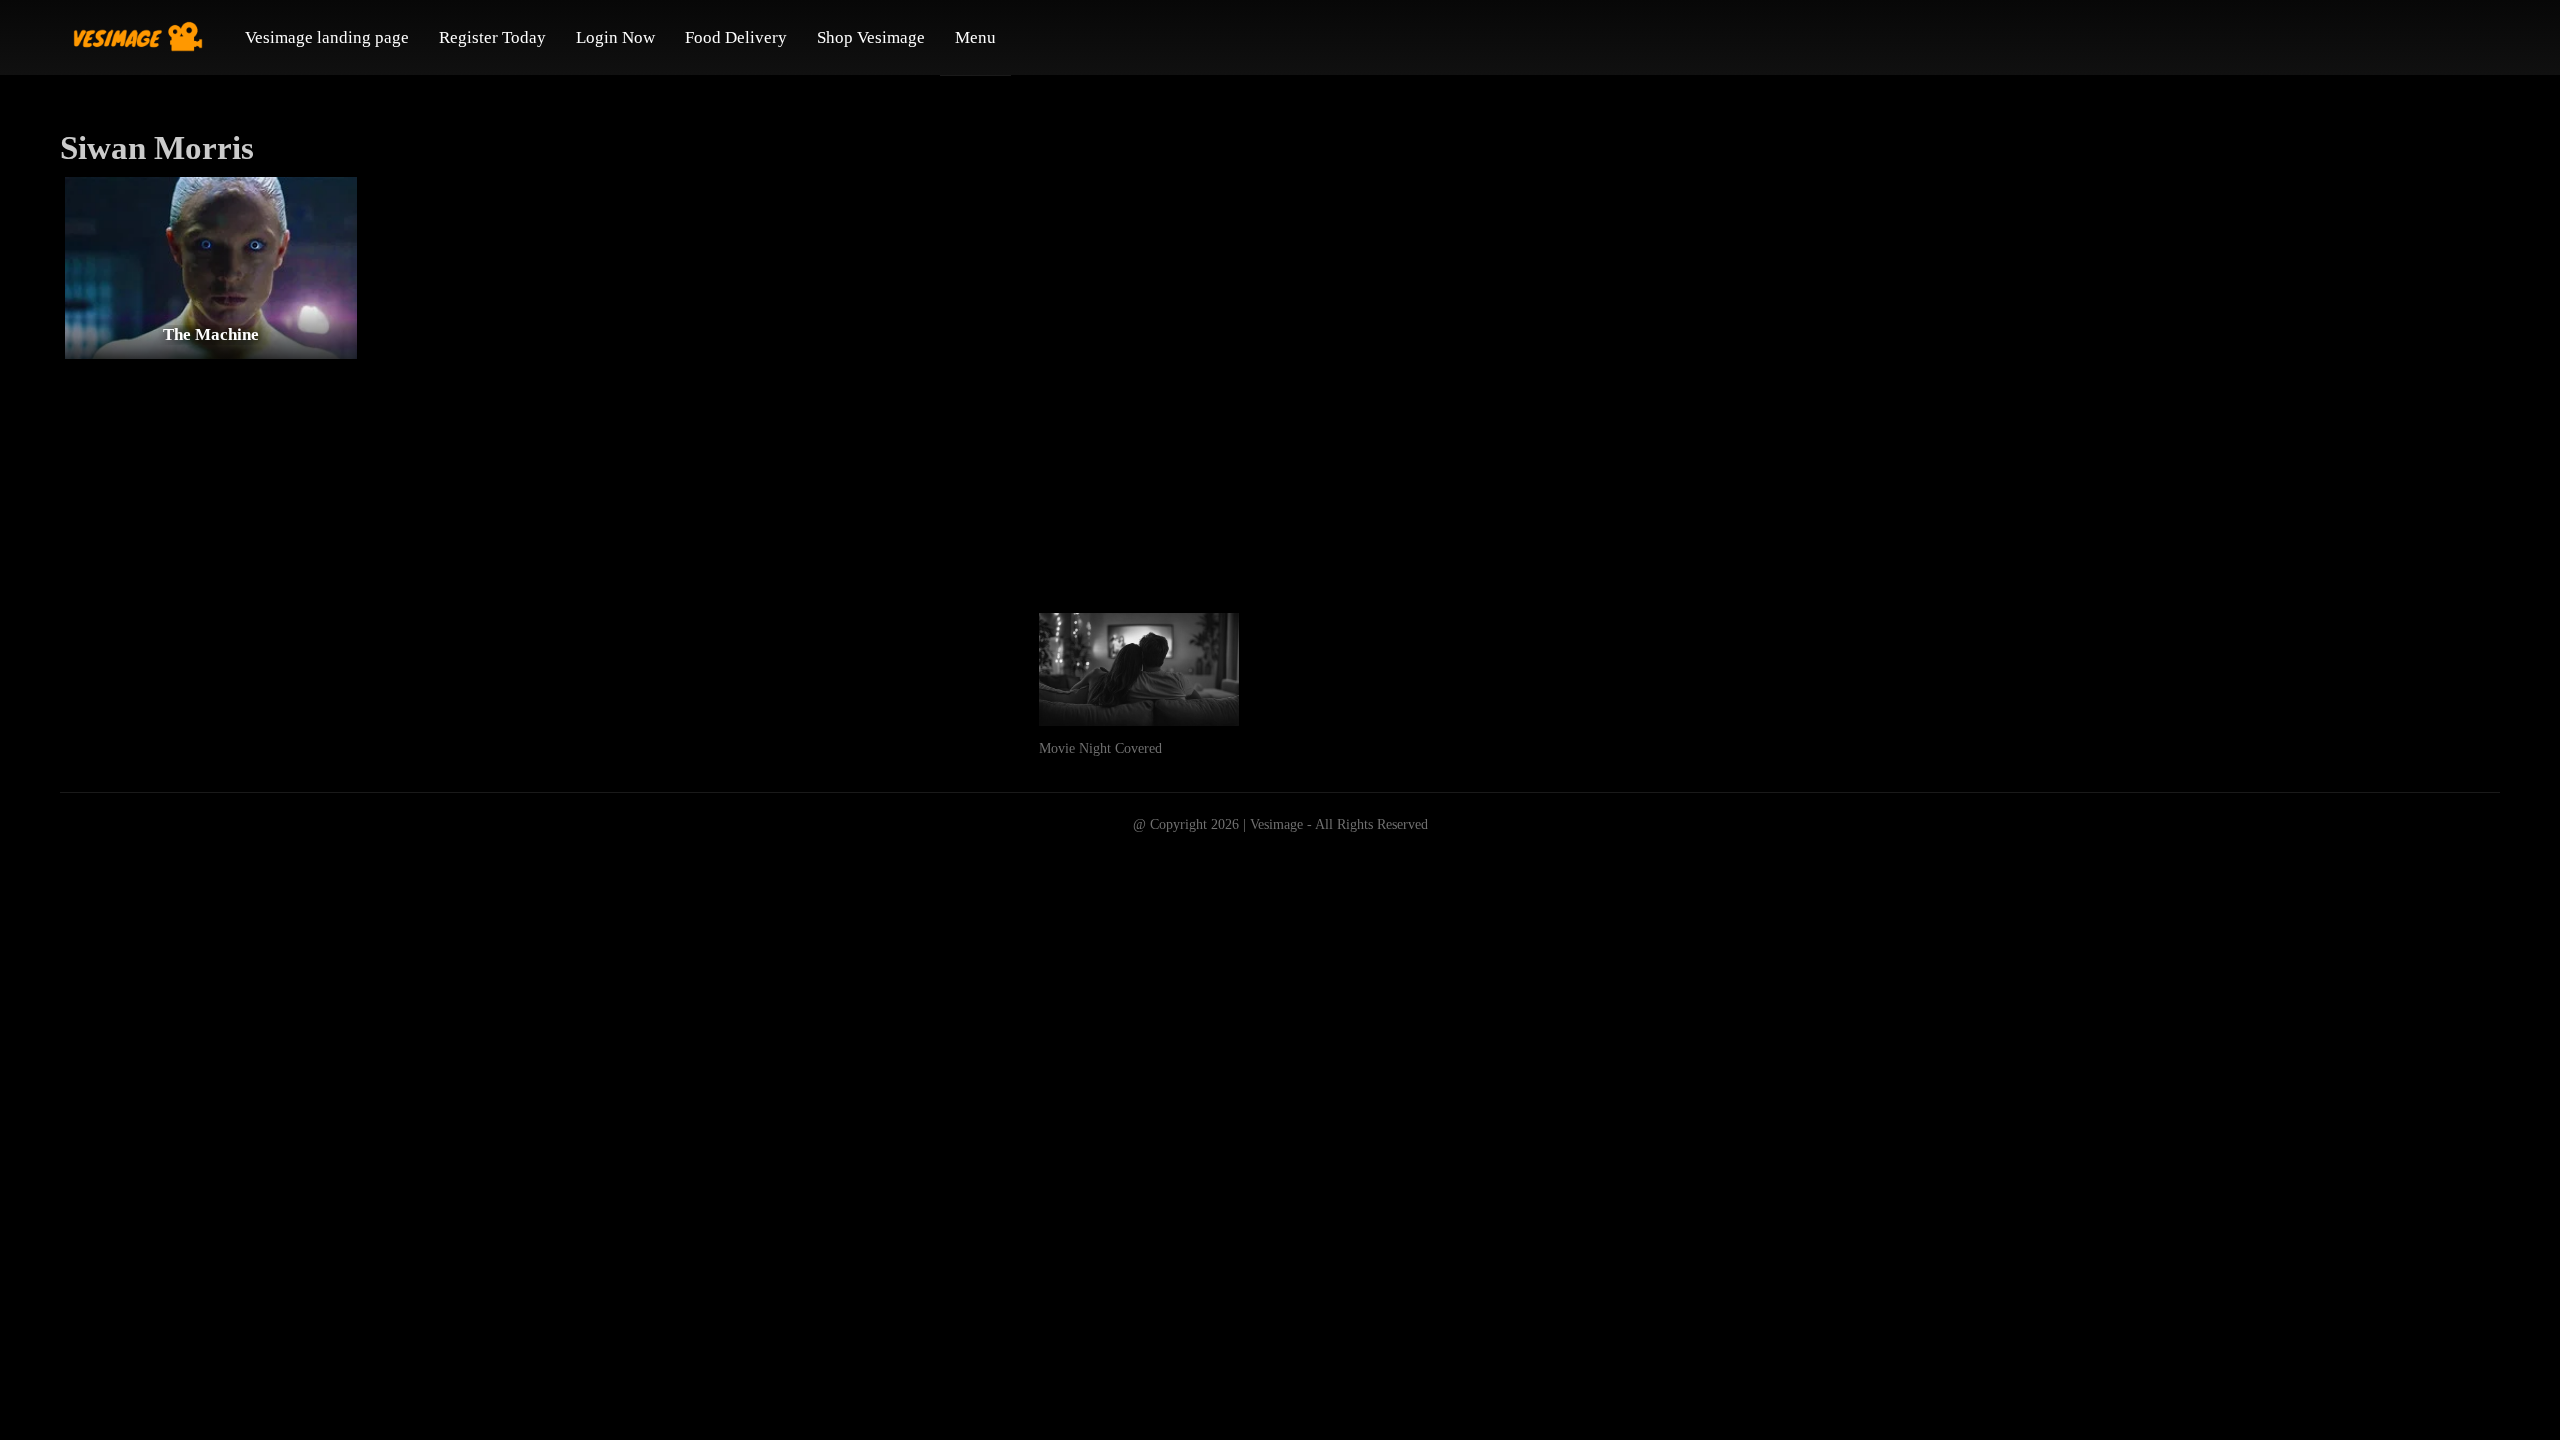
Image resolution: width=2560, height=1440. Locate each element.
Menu (975, 37)
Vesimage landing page (327, 37)
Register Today (492, 37)
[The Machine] (211, 267)
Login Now (615, 37)
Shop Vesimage (871, 37)
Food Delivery (736, 37)
